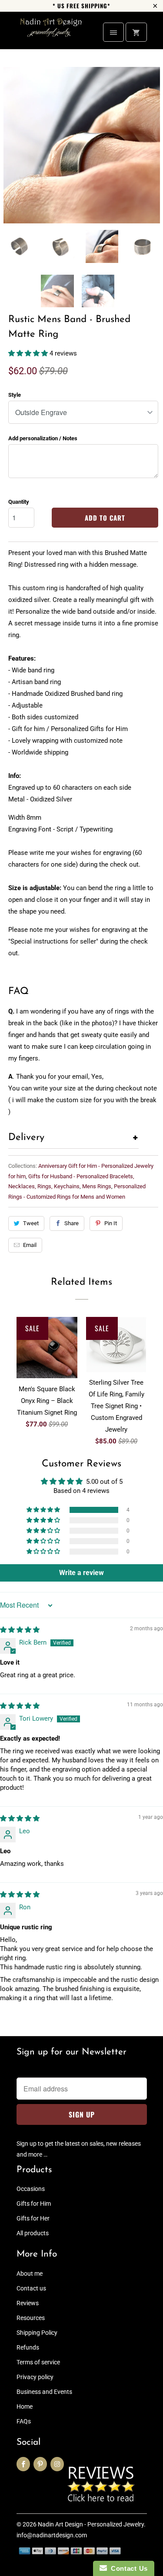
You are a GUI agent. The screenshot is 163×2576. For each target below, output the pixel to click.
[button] (29, 353)
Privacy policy (35, 2377)
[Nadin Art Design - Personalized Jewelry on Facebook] (23, 2464)
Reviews (28, 2303)
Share (72, 1223)
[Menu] (113, 32)
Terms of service (38, 2362)
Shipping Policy (37, 2333)
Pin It (111, 1223)
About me (30, 2274)
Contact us (31, 2288)
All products (33, 2233)
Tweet (31, 1223)
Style (15, 395)
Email (30, 1245)
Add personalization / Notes (43, 438)
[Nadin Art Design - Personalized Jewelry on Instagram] (57, 2464)
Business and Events (44, 2392)
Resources (31, 2318)
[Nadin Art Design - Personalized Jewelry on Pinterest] (40, 2464)
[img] (20, 1630)
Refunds (28, 2347)
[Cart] (136, 32)
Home (25, 2406)
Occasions (31, 2189)
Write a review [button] (81, 1573)
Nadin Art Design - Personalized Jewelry (91, 2524)
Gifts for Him (34, 2204)
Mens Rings (97, 1186)
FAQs (24, 2421)
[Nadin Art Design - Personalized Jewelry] (51, 34)
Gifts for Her (33, 2218)
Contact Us (127, 2568)
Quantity (19, 502)
